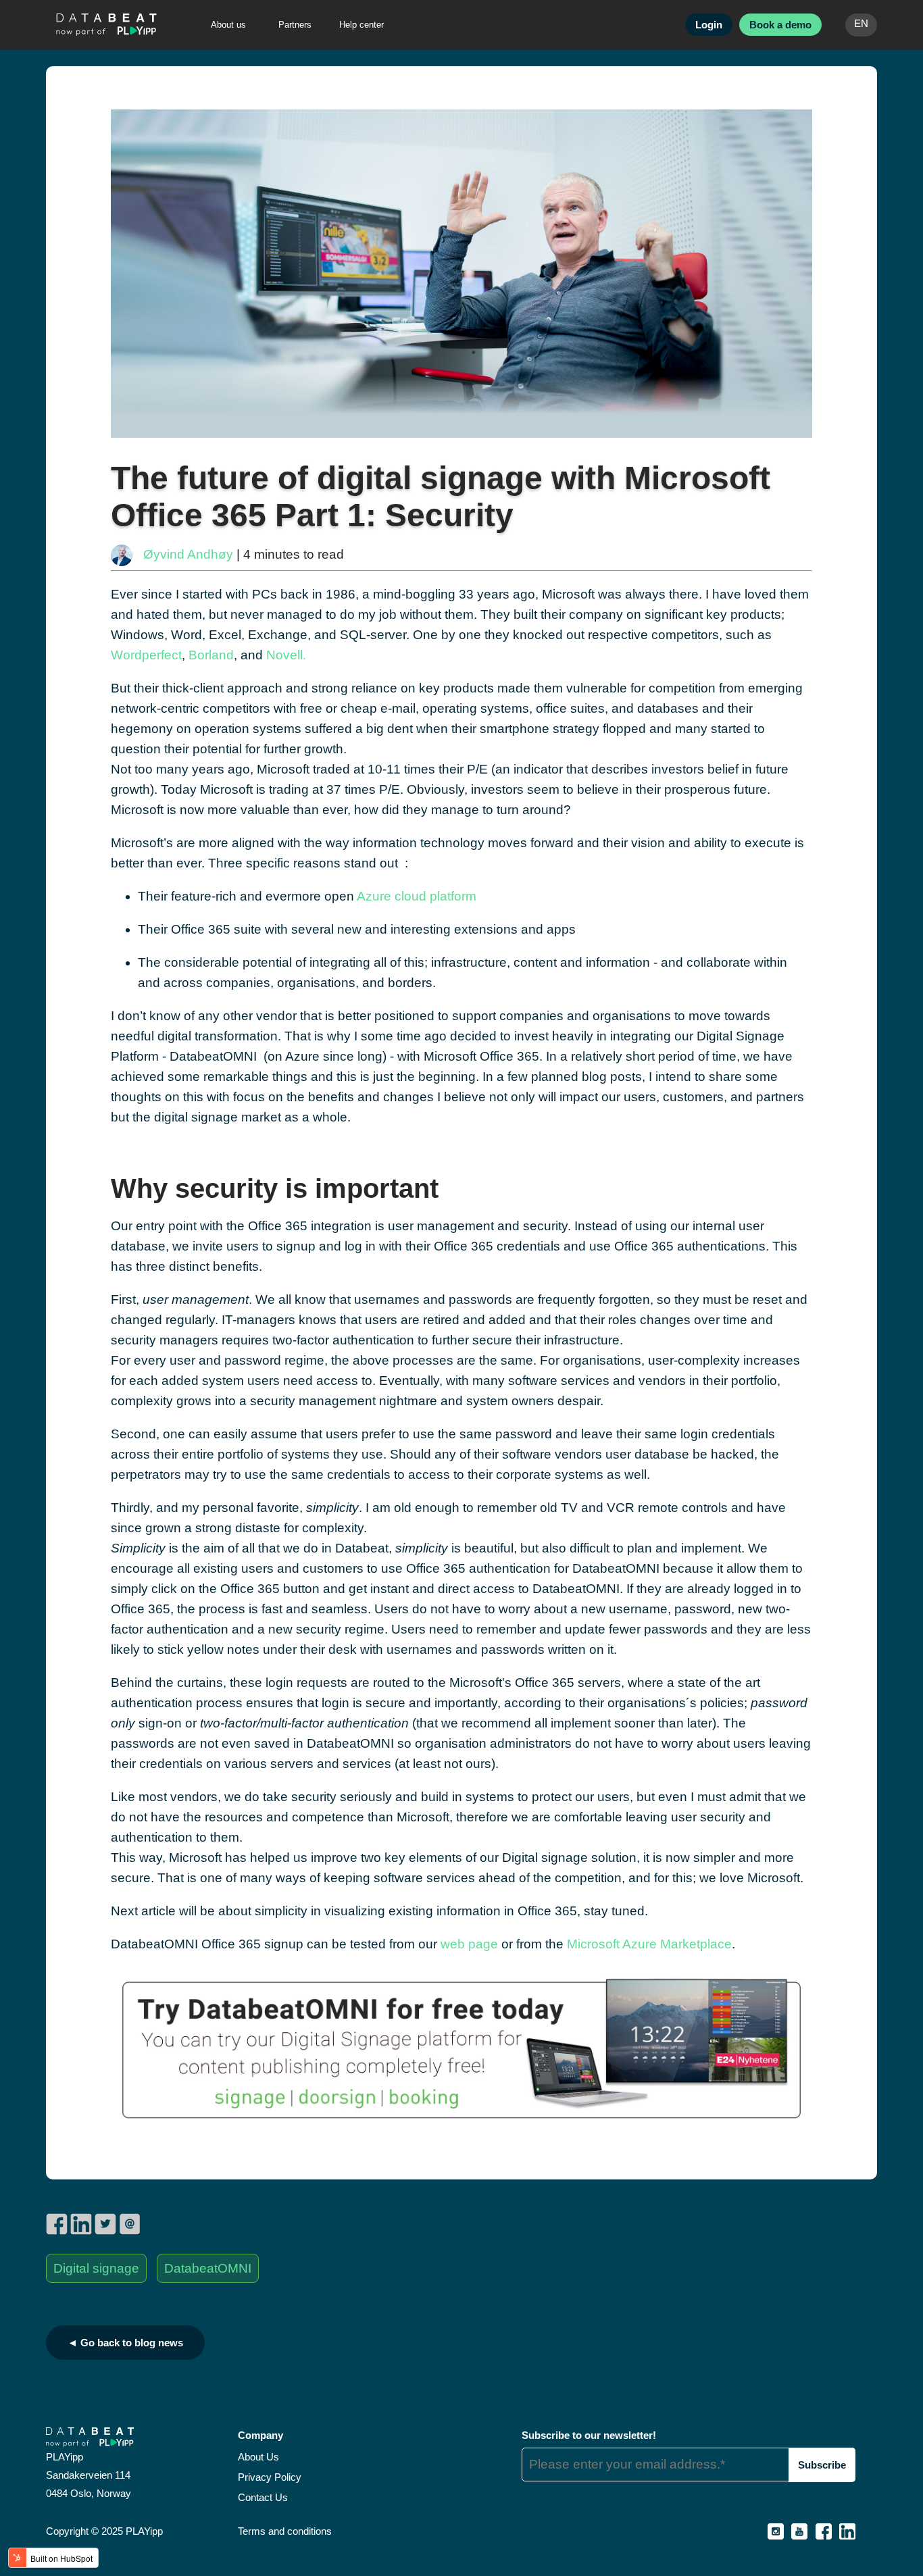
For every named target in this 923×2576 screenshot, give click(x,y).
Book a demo (780, 25)
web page (469, 1944)
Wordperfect (146, 655)
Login (709, 25)
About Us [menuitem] (258, 2457)
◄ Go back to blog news (125, 2343)
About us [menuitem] (228, 25)
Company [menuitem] (260, 2435)
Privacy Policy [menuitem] (270, 2477)
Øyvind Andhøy (188, 554)
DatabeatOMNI (208, 2268)
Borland (211, 655)
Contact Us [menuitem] (263, 2497)
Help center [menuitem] (361, 25)
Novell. (286, 655)
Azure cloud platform (417, 896)
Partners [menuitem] (295, 25)
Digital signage (96, 2268)
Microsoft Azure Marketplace (649, 1944)
